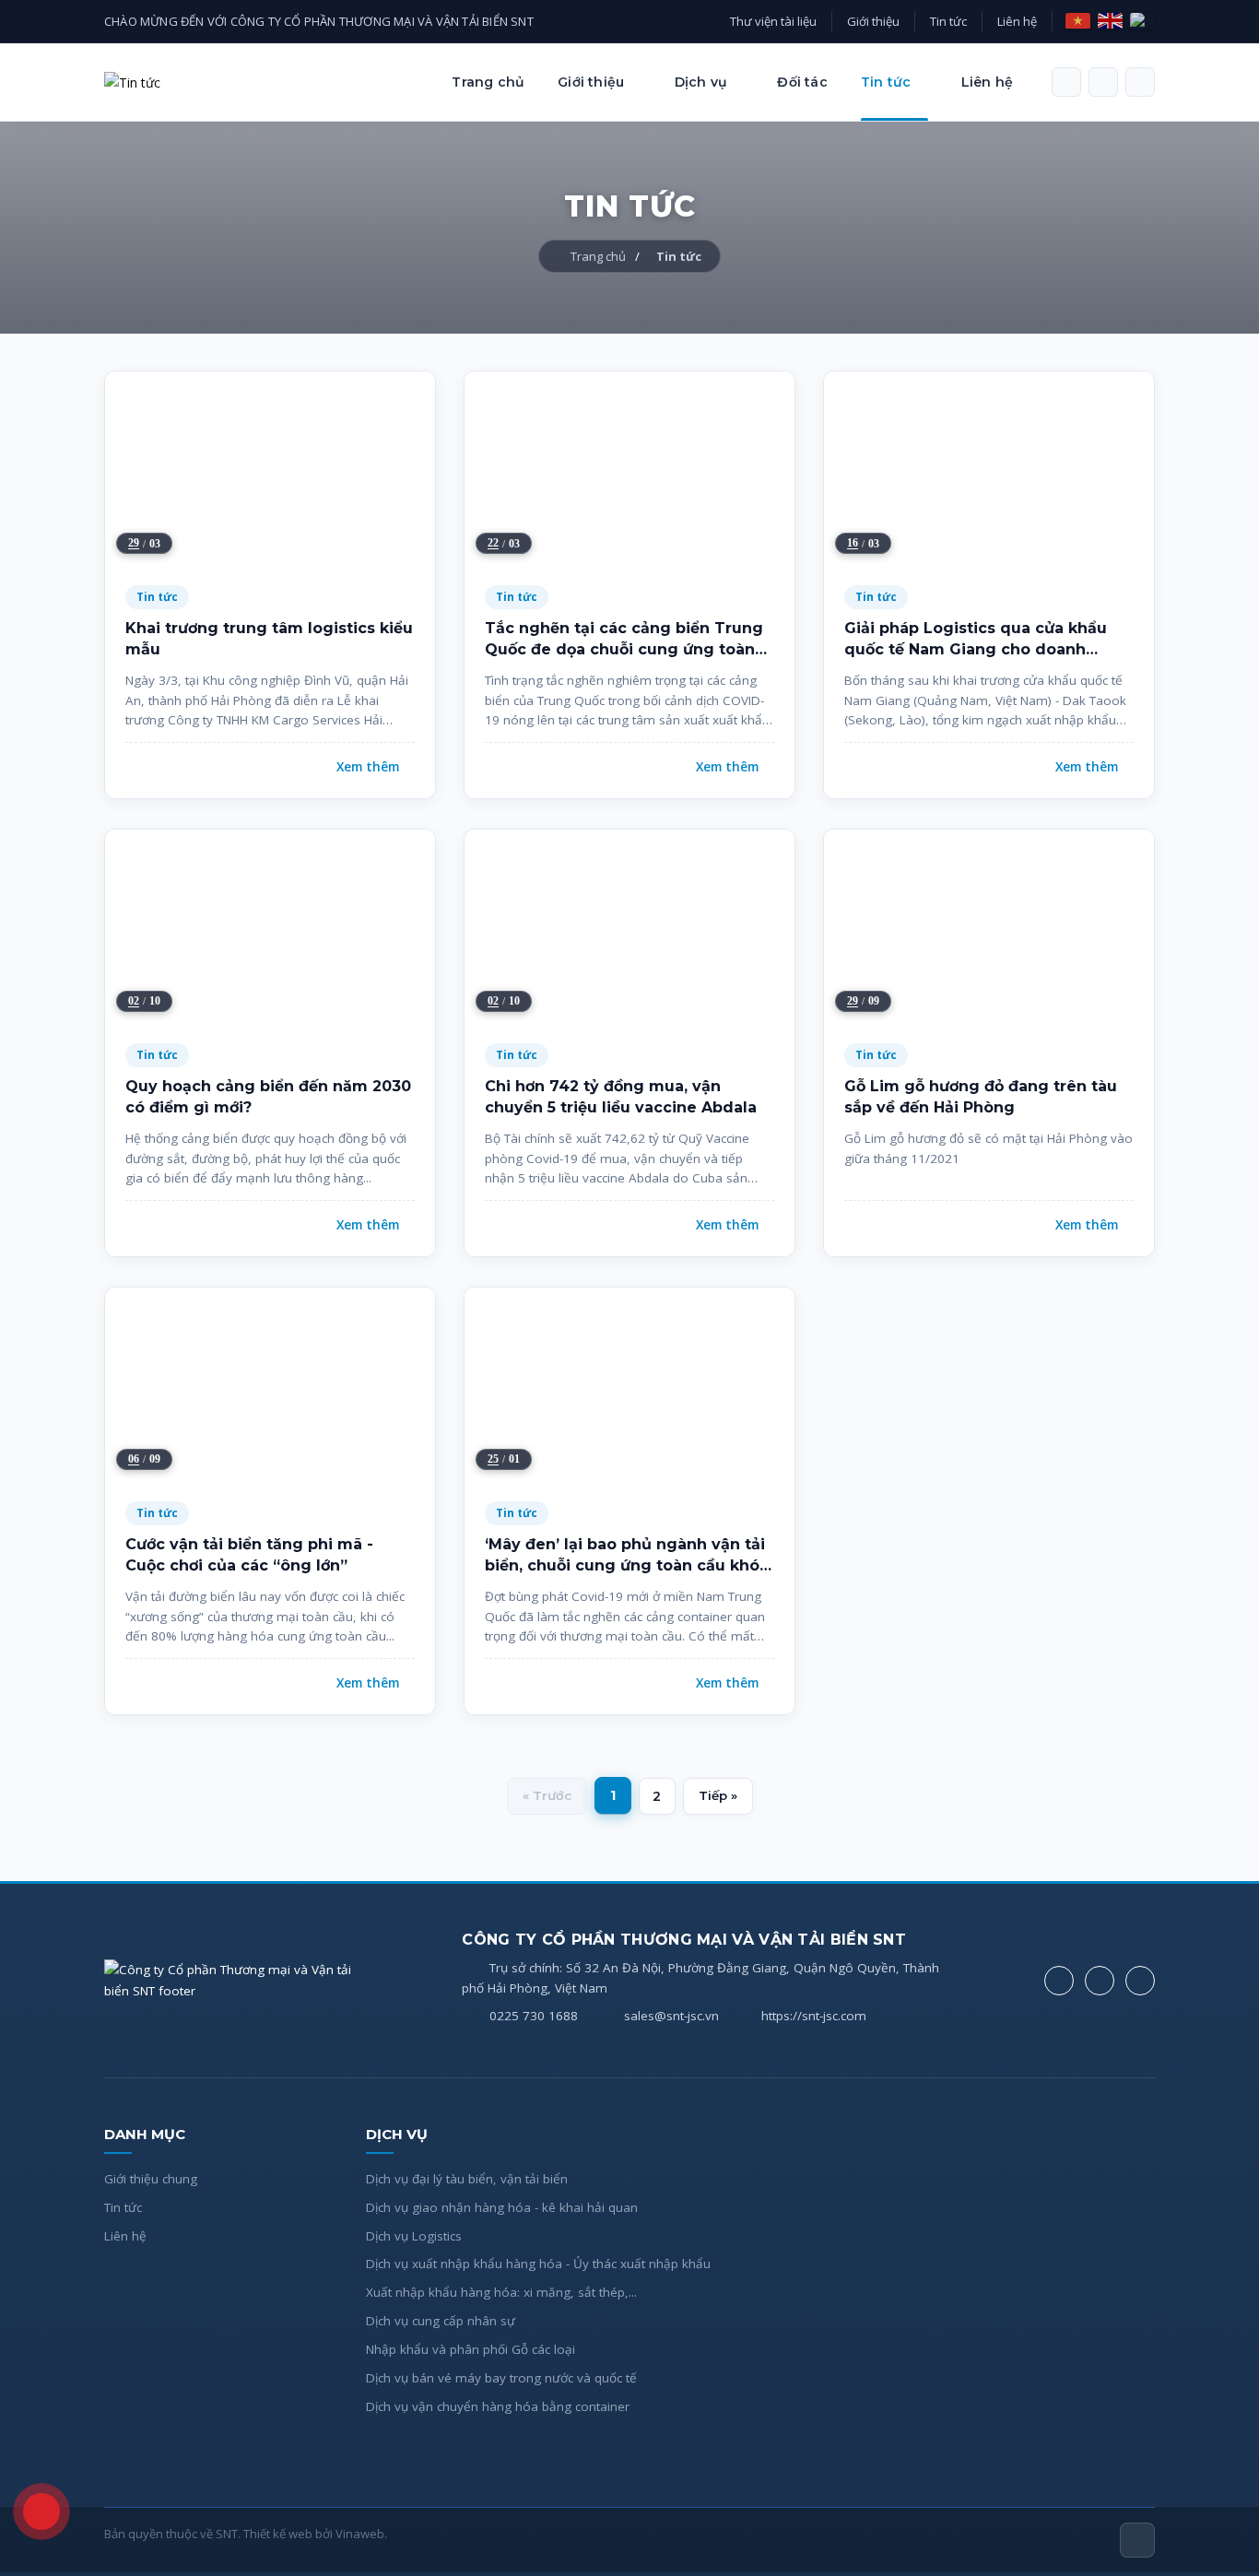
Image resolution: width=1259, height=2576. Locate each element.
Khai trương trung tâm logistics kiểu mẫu (269, 638)
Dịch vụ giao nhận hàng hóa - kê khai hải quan (502, 2207)
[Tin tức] (132, 82)
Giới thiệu (873, 21)
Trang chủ (488, 82)
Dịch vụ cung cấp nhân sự (441, 2321)
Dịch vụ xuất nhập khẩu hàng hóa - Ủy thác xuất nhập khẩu (538, 2264)
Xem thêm (368, 767)
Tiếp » (718, 1795)
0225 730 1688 (534, 2016)
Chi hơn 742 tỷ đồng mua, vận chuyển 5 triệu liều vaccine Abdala (621, 1096)
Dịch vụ (701, 82)
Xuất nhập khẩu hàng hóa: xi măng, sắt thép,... (501, 2292)
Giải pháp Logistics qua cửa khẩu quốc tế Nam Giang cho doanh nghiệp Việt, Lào (976, 640)
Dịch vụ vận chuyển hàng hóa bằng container (498, 2406)
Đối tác (802, 82)
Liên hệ (1017, 21)
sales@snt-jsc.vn (671, 2016)
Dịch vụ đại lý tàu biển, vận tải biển (467, 2179)
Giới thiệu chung (151, 2179)
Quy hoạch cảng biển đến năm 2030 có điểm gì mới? (268, 1096)
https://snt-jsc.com (814, 2016)
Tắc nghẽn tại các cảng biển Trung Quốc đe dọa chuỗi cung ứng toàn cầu (624, 640)
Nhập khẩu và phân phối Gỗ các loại (471, 2349)
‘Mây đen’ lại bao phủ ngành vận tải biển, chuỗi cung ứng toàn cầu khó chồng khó (625, 1556)
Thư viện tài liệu (773, 21)
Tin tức (948, 21)
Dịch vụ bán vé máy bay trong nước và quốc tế (501, 2378)
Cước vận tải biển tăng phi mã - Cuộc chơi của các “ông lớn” (249, 1554)
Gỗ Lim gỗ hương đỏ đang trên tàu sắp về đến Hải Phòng (981, 1096)
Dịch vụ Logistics (414, 2236)
